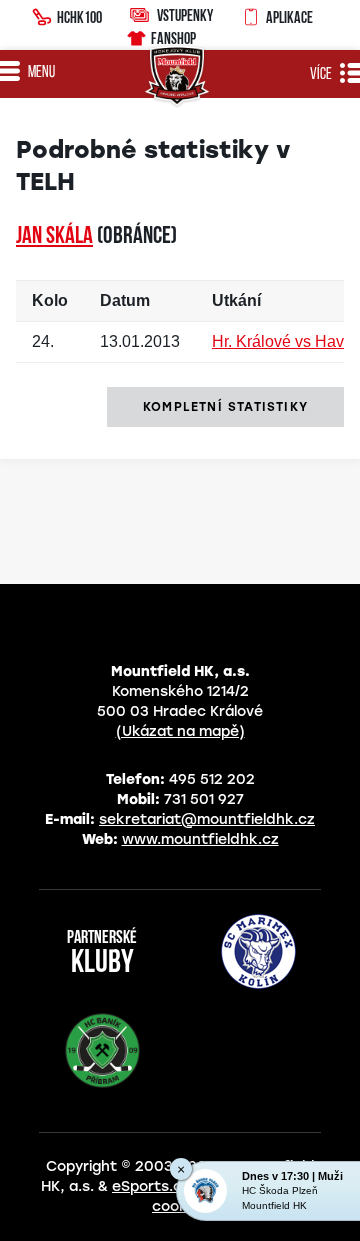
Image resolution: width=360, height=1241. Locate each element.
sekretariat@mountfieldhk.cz (207, 819)
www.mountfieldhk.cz (200, 839)
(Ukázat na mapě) (180, 731)
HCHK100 (79, 17)
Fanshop (173, 38)
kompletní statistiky (225, 407)
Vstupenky (185, 15)
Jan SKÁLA (54, 237)
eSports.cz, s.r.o (170, 1186)
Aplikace (289, 17)
